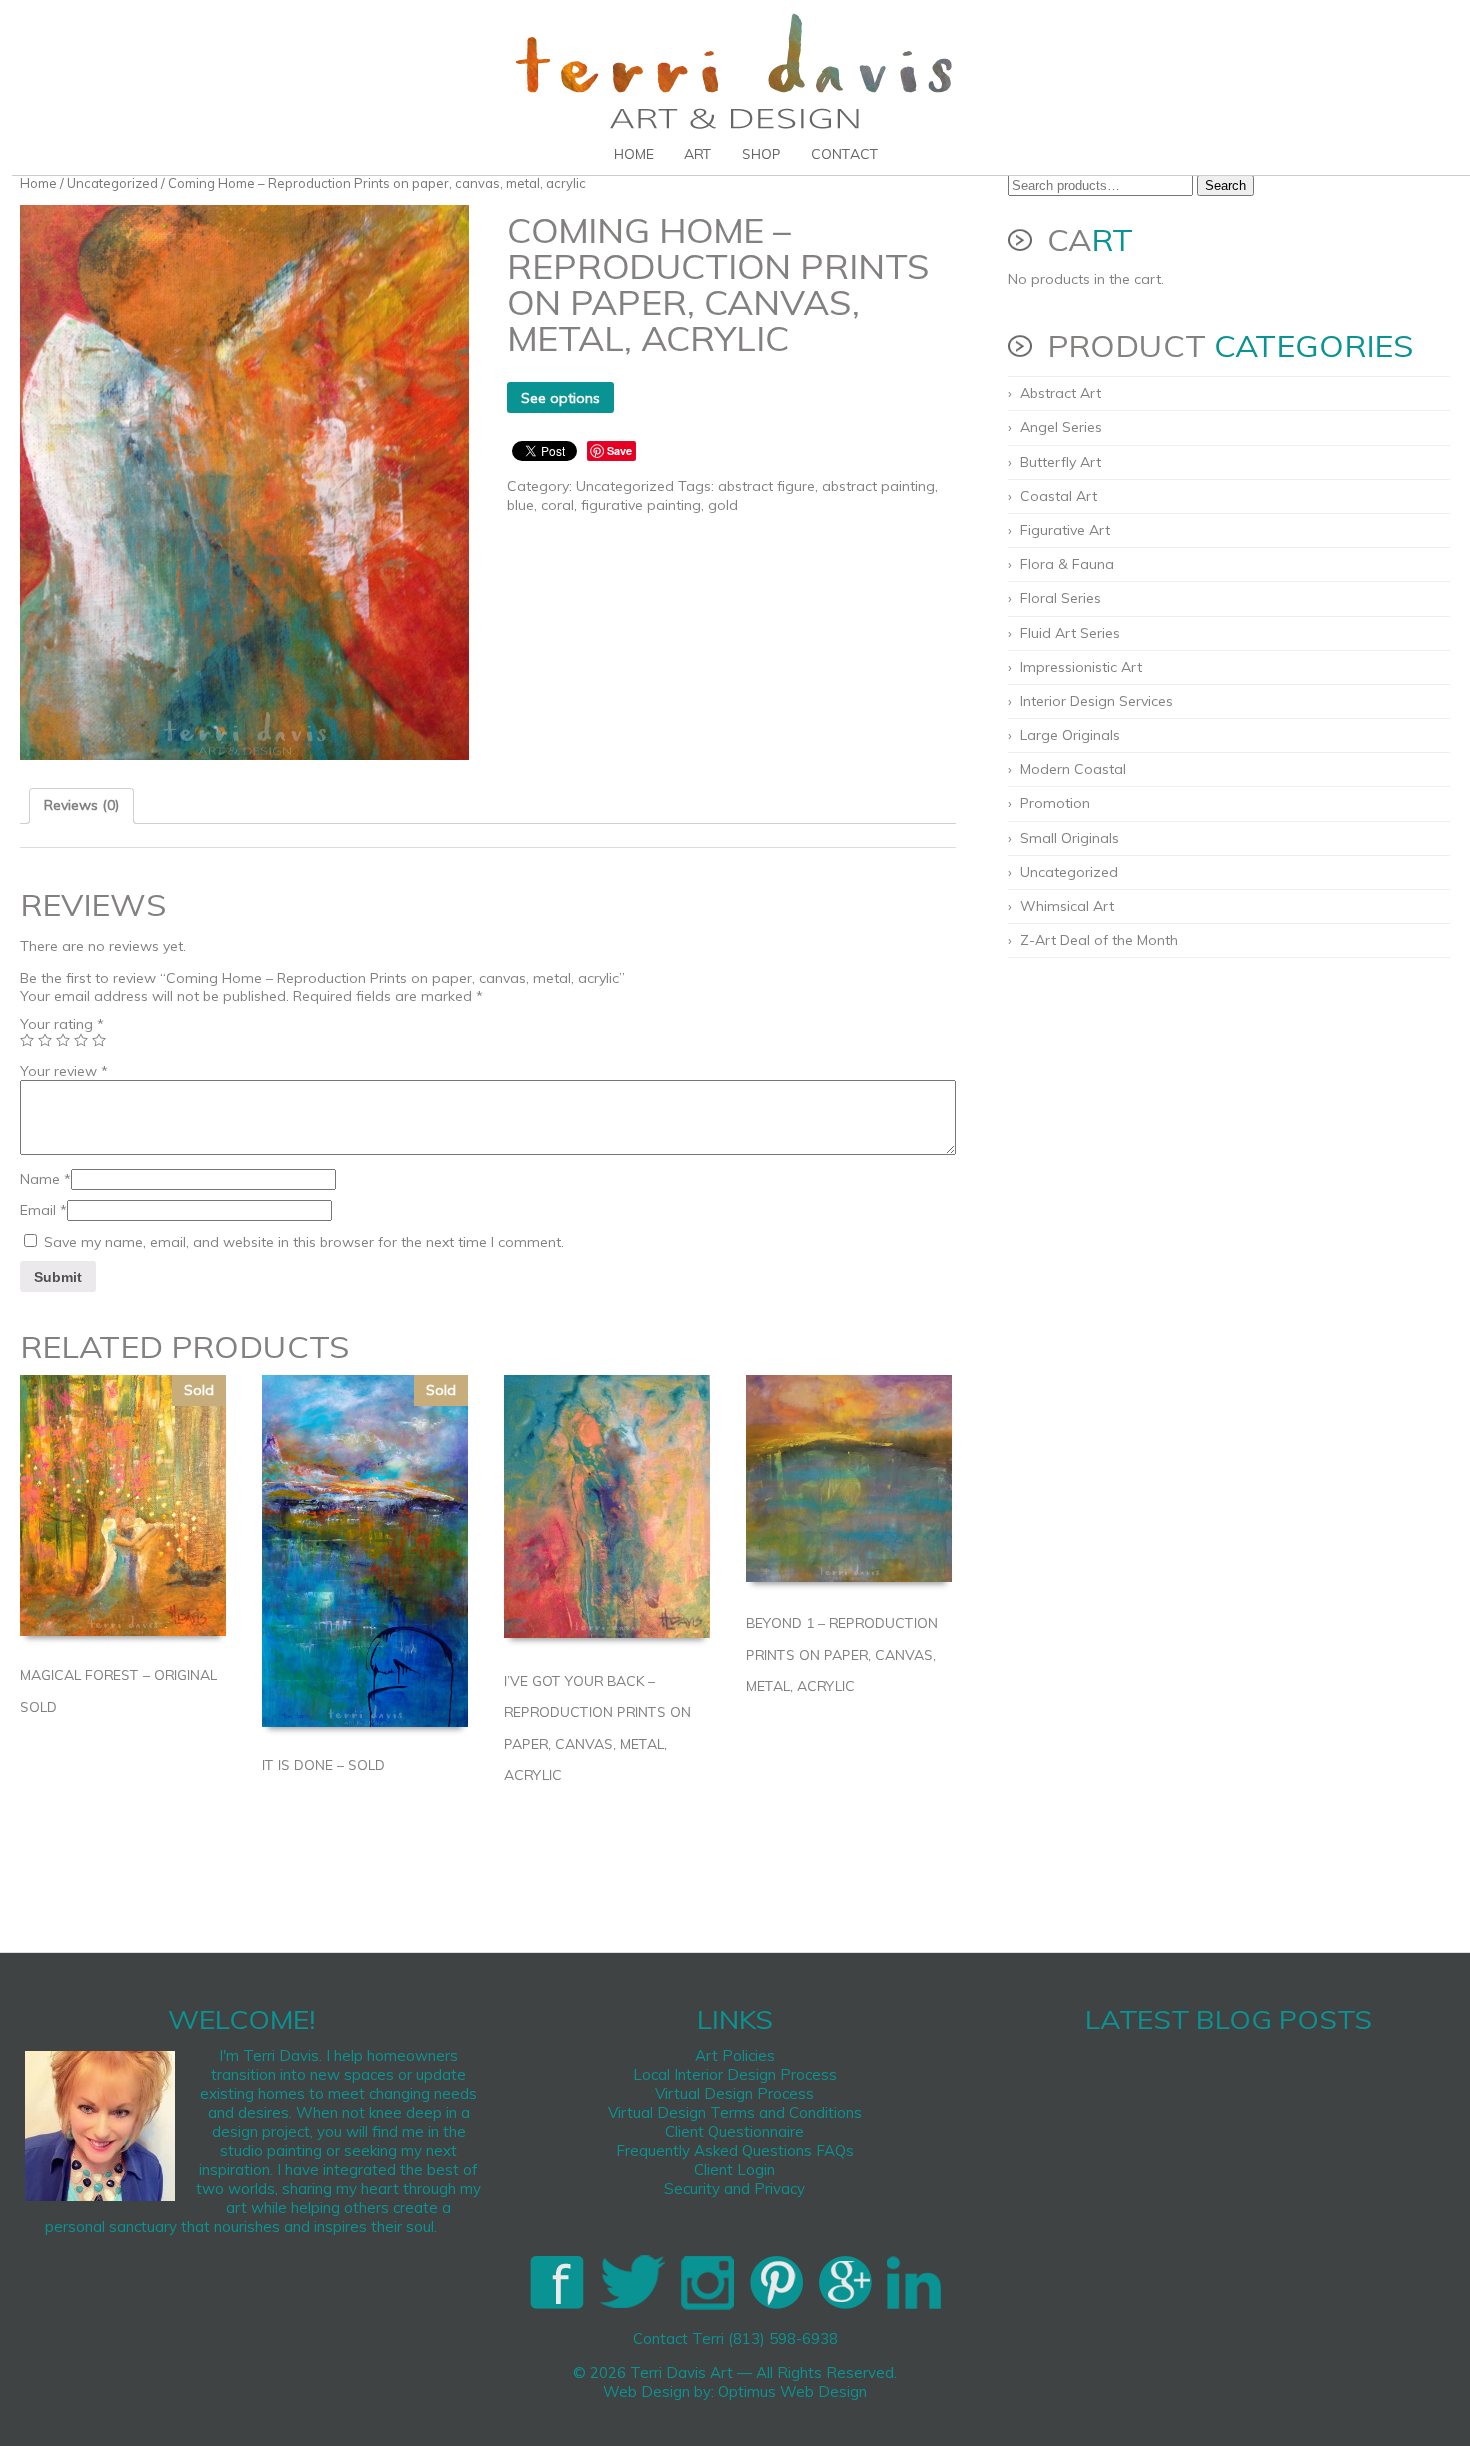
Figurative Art (1065, 530)
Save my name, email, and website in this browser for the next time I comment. (304, 1242)
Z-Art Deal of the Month (1099, 940)
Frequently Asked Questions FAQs (735, 2150)
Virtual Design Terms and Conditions (735, 2112)
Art (698, 154)
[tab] (81, 806)
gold (723, 505)
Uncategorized (112, 183)
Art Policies (735, 2055)
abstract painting (878, 486)
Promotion (1055, 803)
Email (43, 1210)
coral (557, 505)
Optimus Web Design (792, 2391)
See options (560, 398)
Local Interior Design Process (735, 2074)
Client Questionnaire (734, 2131)
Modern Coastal (1073, 769)
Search (1225, 185)
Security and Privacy (734, 2188)
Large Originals (1070, 735)
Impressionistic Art (1081, 667)
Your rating (62, 1024)
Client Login (734, 2169)
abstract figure (766, 486)
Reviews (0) (81, 805)
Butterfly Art (1060, 462)
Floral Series (1060, 598)
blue (520, 505)
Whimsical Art (1067, 906)
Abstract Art (1060, 393)
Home (634, 154)
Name (45, 1179)
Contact (845, 154)
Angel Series (1061, 427)
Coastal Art (1058, 496)
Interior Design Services (1096, 701)
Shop (761, 154)
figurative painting (641, 505)
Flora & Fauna (1067, 564)
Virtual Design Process (734, 2093)
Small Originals (1069, 838)
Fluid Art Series (1070, 633)
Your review (64, 1071)
